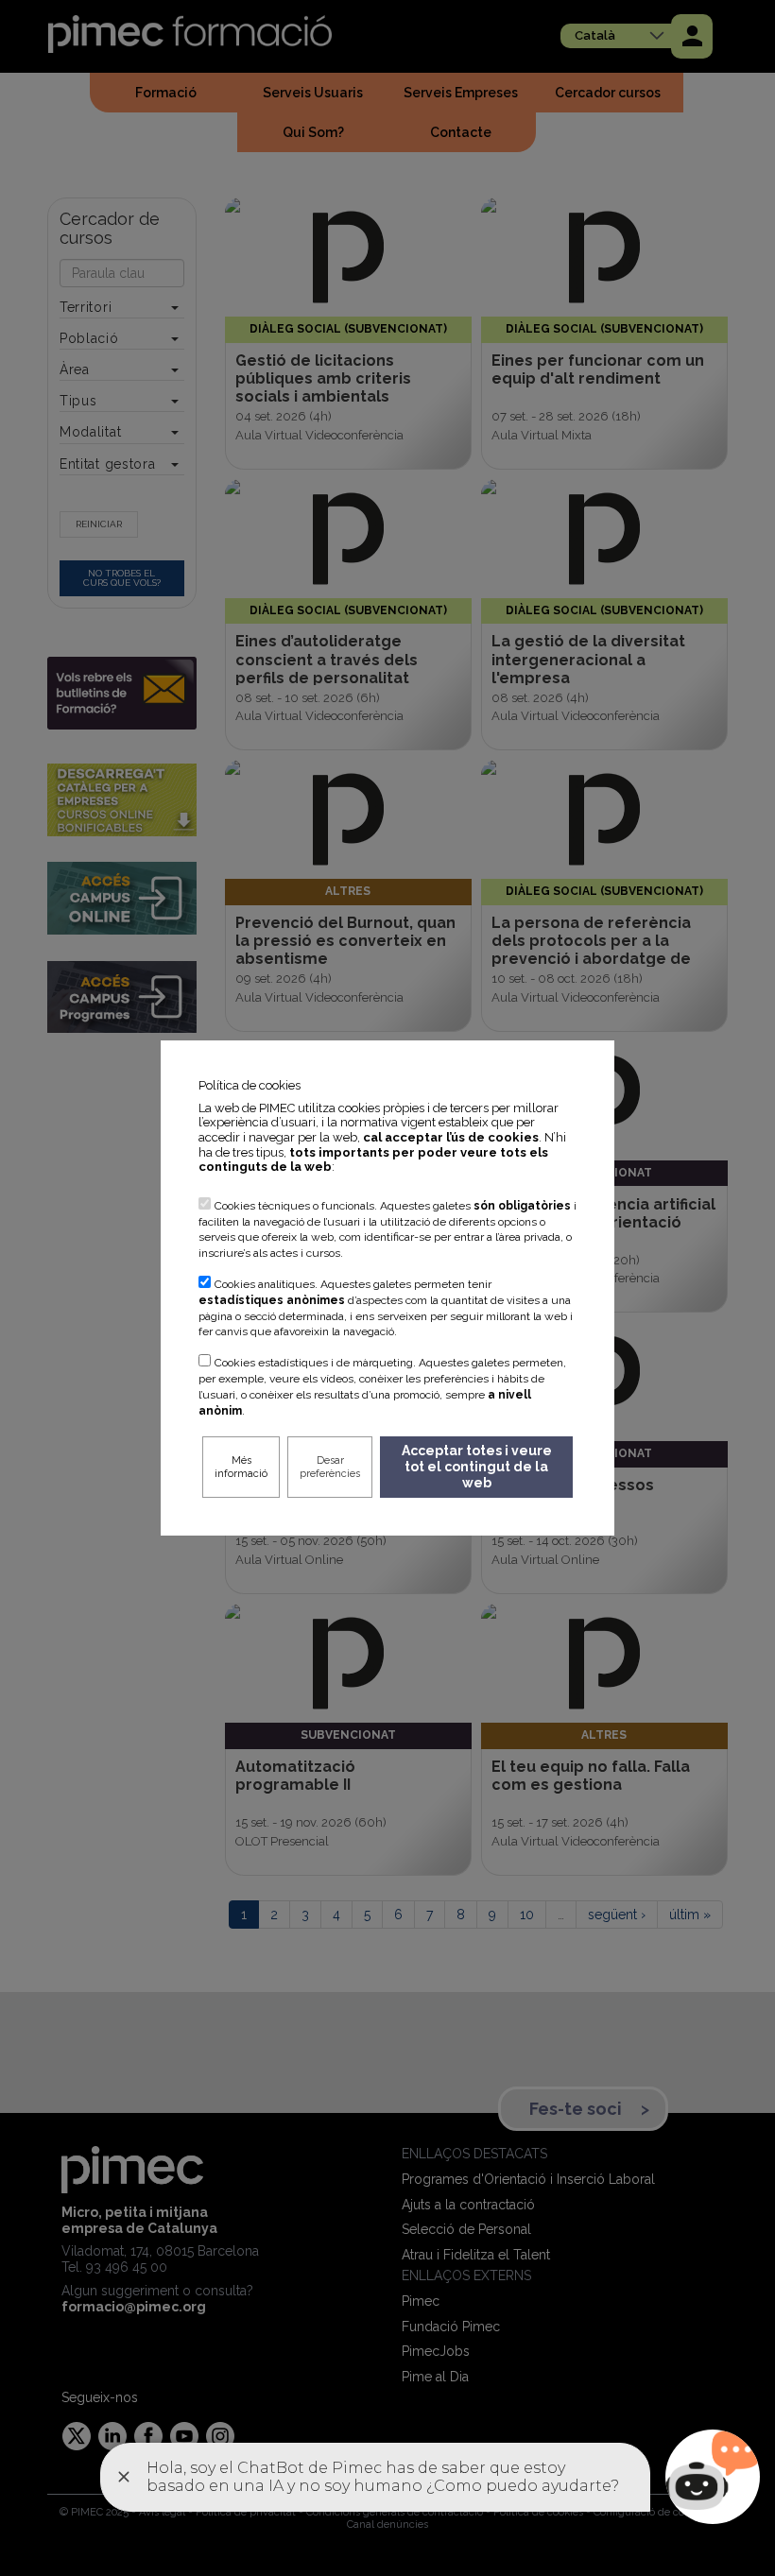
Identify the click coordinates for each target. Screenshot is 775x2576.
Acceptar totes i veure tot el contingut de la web (477, 1467)
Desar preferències (330, 1467)
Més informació (241, 1467)
